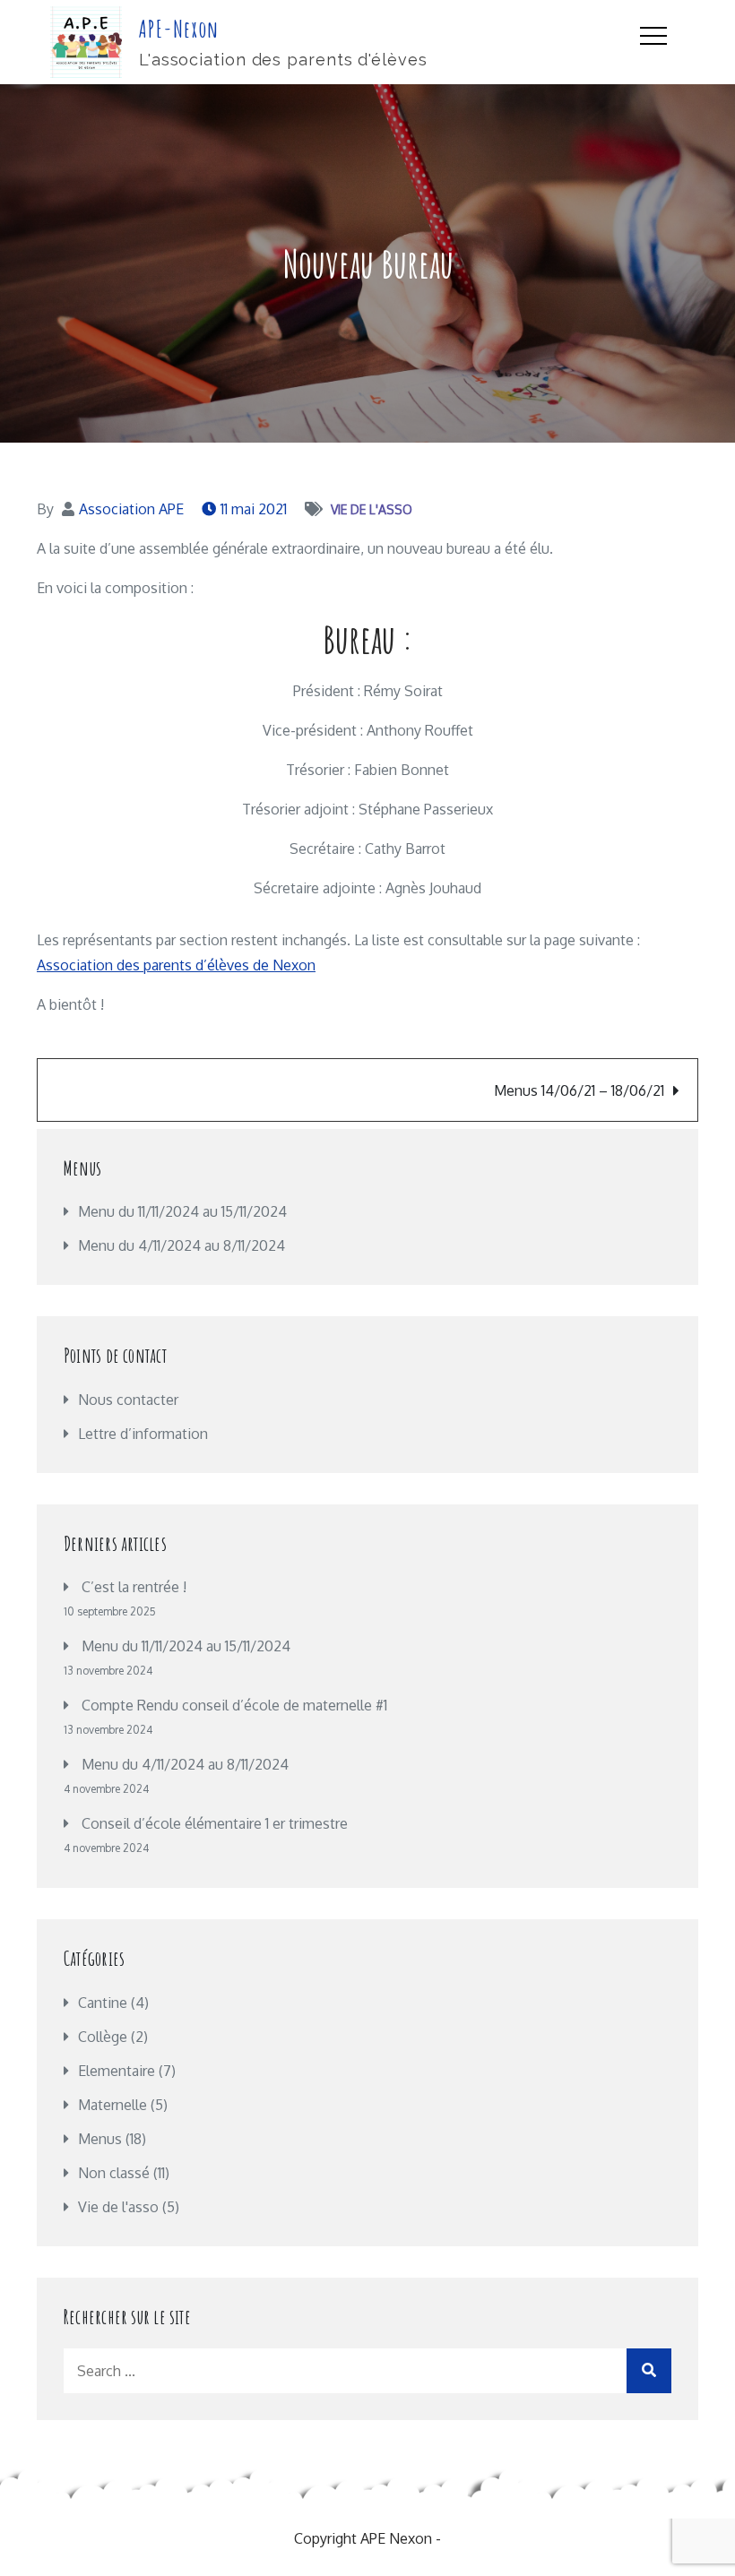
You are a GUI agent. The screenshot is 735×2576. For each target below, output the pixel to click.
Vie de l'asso (372, 509)
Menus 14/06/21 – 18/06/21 (579, 1090)
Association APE (131, 509)
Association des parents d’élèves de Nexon (176, 965)
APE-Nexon (179, 29)
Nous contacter (128, 1400)
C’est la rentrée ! (134, 1587)
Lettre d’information (143, 1434)
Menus (100, 2139)
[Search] (649, 2371)
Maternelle (112, 2105)
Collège (103, 2037)
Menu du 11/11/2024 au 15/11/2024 (186, 1646)
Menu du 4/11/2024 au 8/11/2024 (185, 1764)
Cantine (103, 2003)
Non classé (114, 2173)
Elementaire (117, 2071)
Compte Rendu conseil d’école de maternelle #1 (234, 1705)
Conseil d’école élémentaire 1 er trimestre (215, 1823)
